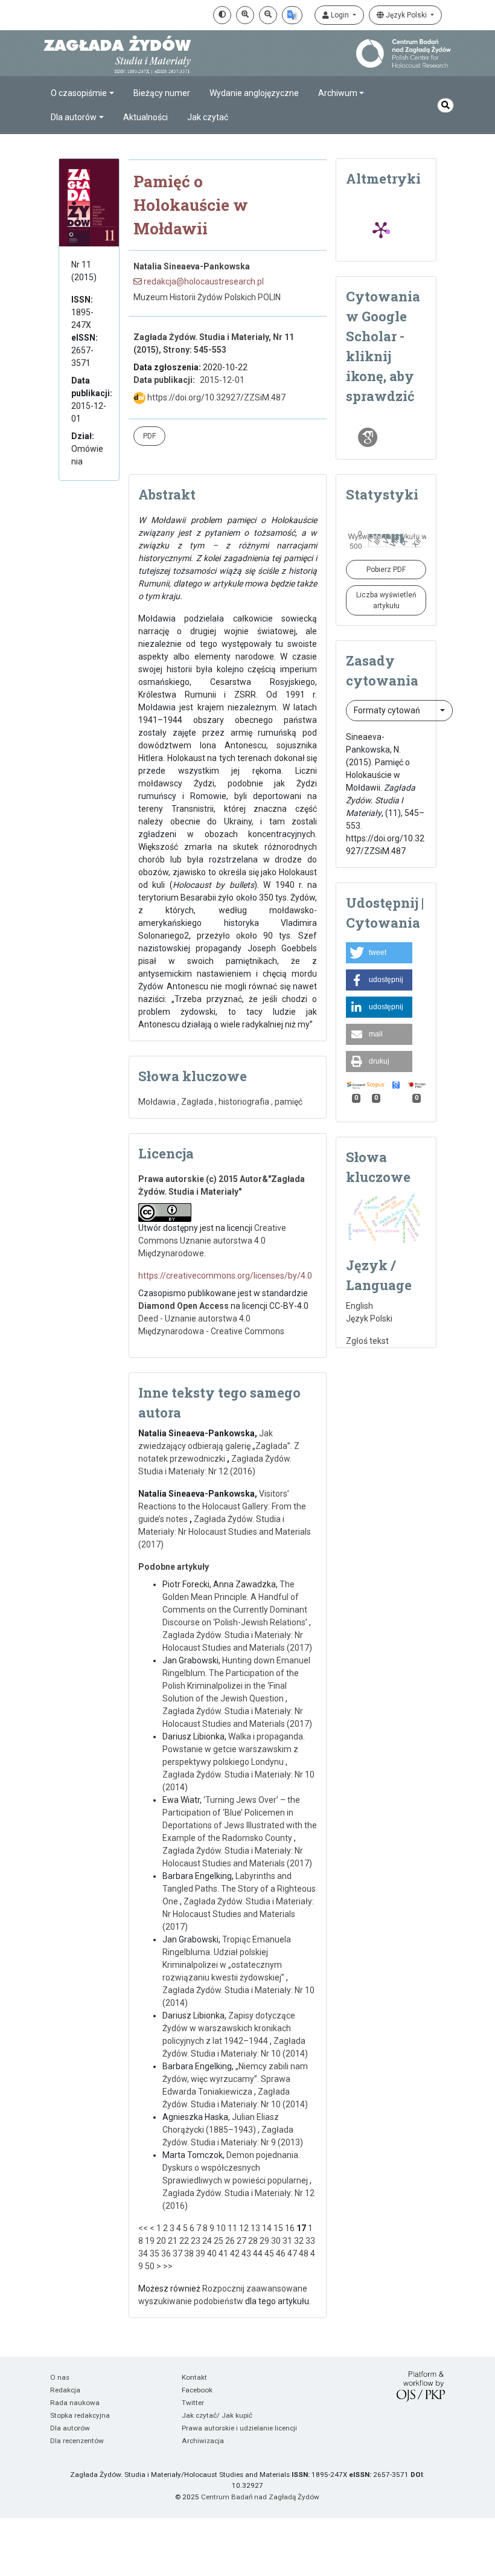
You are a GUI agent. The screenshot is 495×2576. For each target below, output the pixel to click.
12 (244, 2228)
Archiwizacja (203, 2441)
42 (235, 2253)
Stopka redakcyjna (80, 2415)
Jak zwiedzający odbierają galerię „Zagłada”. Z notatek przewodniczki (219, 1446)
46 (281, 2253)
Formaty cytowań (388, 710)
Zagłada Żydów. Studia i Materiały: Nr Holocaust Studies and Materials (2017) (225, 1532)
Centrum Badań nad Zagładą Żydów (260, 2497)
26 (230, 2241)
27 (241, 2241)
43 (246, 2253)
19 (150, 2241)
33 (310, 2241)
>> (168, 2266)
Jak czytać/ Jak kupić (217, 2415)
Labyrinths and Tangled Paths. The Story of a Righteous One (239, 1889)
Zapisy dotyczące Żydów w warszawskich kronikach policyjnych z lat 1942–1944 (229, 2028)
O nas (60, 2377)
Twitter (193, 2403)
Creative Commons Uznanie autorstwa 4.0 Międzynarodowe (212, 1241)
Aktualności (145, 117)
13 (255, 2228)
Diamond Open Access (184, 1306)
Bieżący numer (162, 93)
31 (287, 2241)
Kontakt (194, 2377)
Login (340, 15)
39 (200, 2253)
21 (173, 2241)
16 (290, 2228)
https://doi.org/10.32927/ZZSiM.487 (216, 397)
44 (258, 2253)
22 (184, 2241)
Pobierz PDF (386, 570)
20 (161, 2241)
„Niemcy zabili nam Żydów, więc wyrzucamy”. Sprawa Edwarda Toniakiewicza (235, 2079)
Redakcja (65, 2390)
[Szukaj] (445, 105)
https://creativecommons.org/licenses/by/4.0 (225, 1276)
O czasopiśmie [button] (79, 93)
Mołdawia (157, 1102)
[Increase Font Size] (245, 15)
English (359, 1306)
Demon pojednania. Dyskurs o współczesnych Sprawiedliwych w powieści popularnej (236, 2168)
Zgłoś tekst (367, 1341)
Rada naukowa (75, 2403)
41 (223, 2253)
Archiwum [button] (338, 93)
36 (166, 2253)
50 (150, 2266)
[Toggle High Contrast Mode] (222, 15)
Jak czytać (208, 117)
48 (304, 2253)
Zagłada (197, 1102)
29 (264, 2241)
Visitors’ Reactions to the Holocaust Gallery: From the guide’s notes (222, 1506)
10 (221, 2228)
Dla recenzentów (77, 2441)
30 (276, 2241)
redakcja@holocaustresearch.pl (203, 281)
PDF (149, 436)
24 (207, 2241)
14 (267, 2228)
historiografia (244, 1102)
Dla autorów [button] (74, 117)
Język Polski (406, 15)
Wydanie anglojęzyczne (254, 93)
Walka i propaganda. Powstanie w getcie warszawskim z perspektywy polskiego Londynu (234, 1749)
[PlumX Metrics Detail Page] (381, 230)
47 (292, 2253)
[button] (379, 953)
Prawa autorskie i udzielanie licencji (239, 2428)
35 (155, 2253)
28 (253, 2241)
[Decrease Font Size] (268, 15)
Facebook (197, 2390)
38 (189, 2253)
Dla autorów (70, 2428)
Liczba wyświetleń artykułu (386, 600)
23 (196, 2241)
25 (219, 2241)
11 (232, 2228)
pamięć (289, 1102)
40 (212, 2253)
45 (269, 2253)
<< (143, 2228)
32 (299, 2241)
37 (177, 2253)
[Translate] (292, 15)
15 (278, 2228)
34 (143, 2253)
